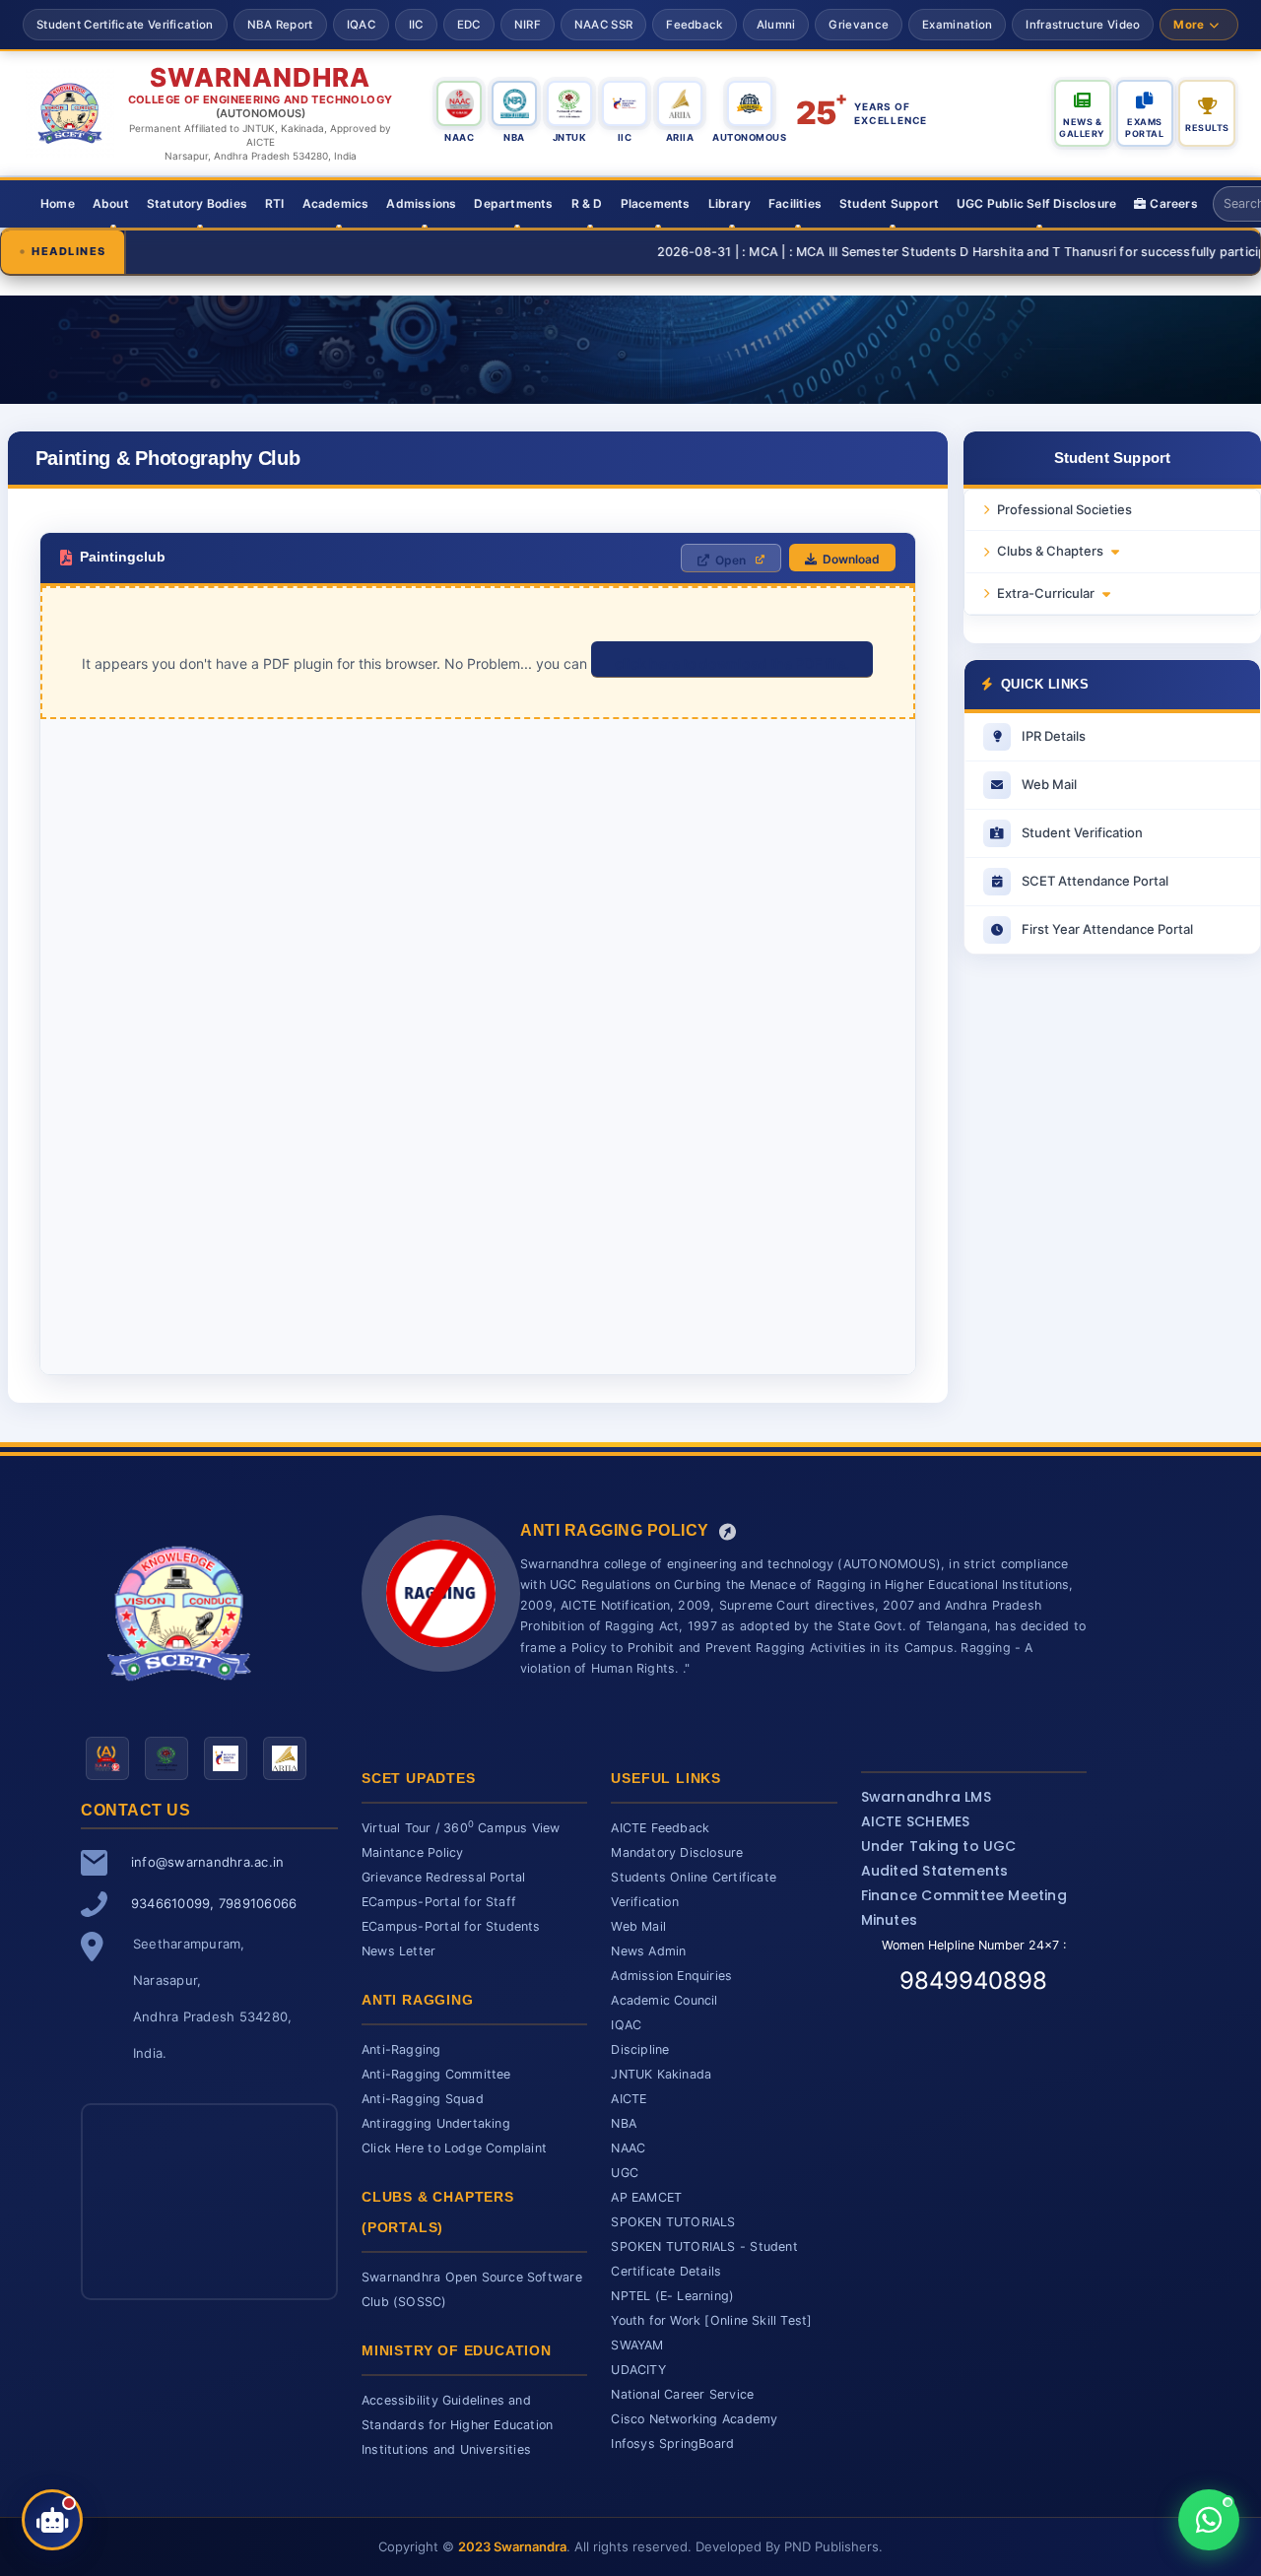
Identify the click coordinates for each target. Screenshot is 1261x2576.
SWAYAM (637, 2345)
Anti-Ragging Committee (436, 2074)
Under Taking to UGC (939, 1846)
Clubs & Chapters (1050, 551)
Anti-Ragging (401, 2049)
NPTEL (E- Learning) (672, 2296)
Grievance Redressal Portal (443, 1877)
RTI (275, 203)
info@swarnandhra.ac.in (207, 1862)
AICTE (629, 2099)
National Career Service (682, 2394)
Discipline (640, 2049)
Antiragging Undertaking (436, 2123)
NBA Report (280, 25)
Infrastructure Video (1083, 25)
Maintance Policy (412, 1852)
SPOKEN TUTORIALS (673, 2222)
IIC (416, 25)
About (111, 203)
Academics (336, 203)
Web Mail (638, 1926)
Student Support (889, 203)
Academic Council (664, 2000)
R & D (587, 203)
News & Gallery (1082, 128)
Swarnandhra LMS (926, 1797)
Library (730, 203)
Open (730, 560)
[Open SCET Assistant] (52, 2520)
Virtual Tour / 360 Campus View (461, 1828)
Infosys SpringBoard (672, 2444)
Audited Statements (935, 1871)
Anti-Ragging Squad (423, 2099)
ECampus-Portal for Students (451, 1926)
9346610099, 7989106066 (214, 1903)
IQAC (361, 25)
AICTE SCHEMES (916, 1821)
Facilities (795, 203)
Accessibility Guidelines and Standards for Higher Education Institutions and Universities (457, 2425)
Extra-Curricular (1046, 593)
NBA (624, 2123)
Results (1207, 128)
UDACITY (638, 2370)
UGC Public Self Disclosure (1036, 203)
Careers (1173, 203)
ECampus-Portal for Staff (439, 1902)
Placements (656, 203)
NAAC (628, 2148)
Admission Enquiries (671, 1976)
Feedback (694, 25)
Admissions (421, 203)
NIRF (528, 25)
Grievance (859, 25)
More (1189, 25)
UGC (625, 2173)
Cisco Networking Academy (694, 2419)
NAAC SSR (603, 25)
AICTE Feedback (660, 1828)
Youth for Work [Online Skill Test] (711, 2320)
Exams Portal (1144, 128)
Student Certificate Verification (125, 25)
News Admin (648, 1951)
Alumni (776, 25)
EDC (469, 25)
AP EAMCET (646, 2197)
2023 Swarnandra (512, 2546)
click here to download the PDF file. (732, 663)
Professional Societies (1064, 509)
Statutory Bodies (197, 203)
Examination (957, 25)
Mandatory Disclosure (677, 1852)
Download (851, 559)
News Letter (398, 1951)
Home (58, 203)
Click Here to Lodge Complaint (454, 2148)
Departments (513, 203)
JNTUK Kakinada (661, 2074)
